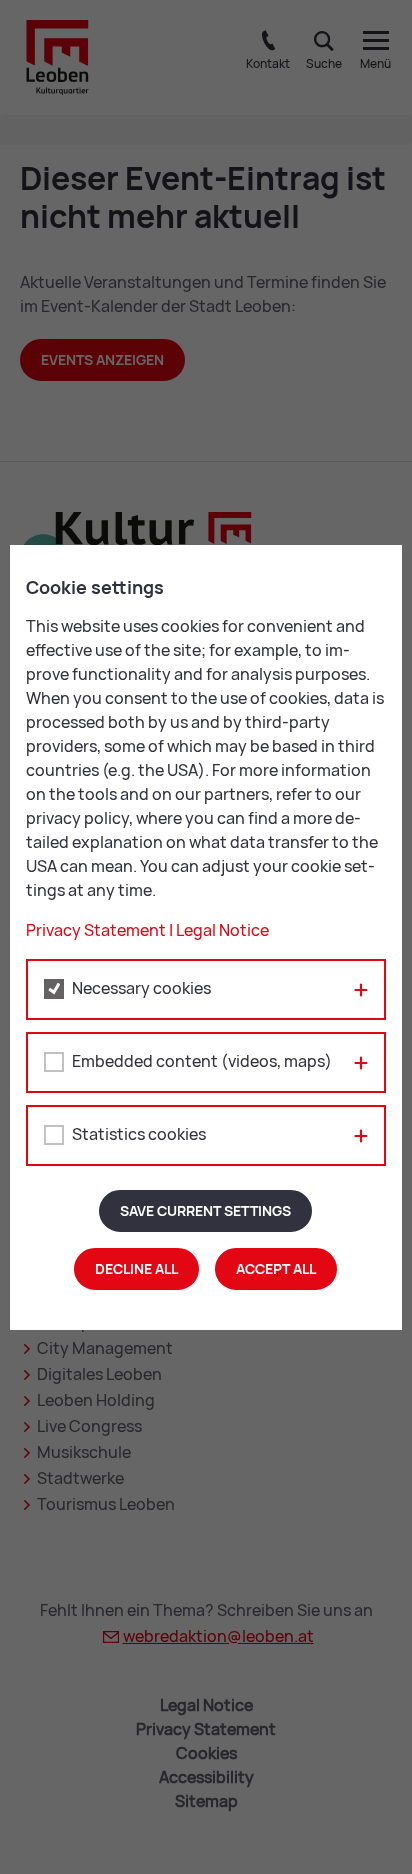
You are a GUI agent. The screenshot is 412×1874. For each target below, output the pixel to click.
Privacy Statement (96, 930)
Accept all (276, 1269)
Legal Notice (222, 930)
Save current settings (205, 1211)
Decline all (136, 1269)
